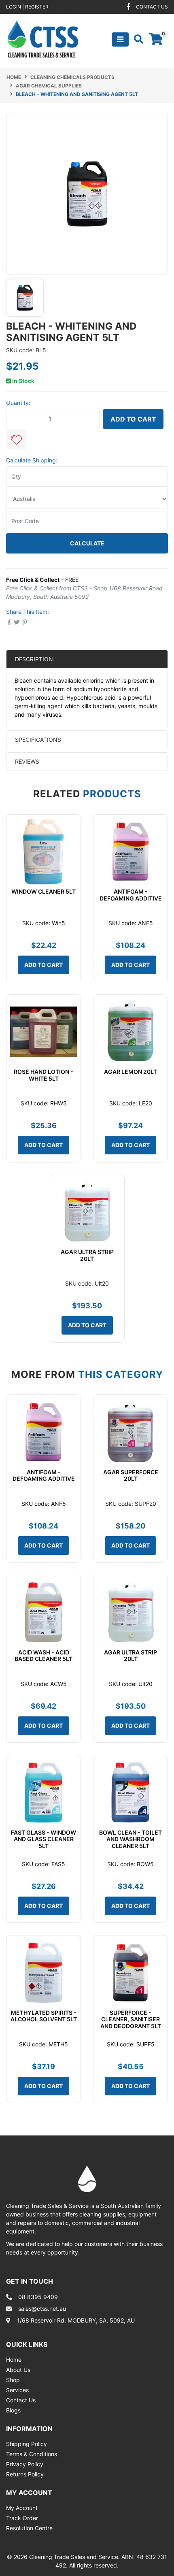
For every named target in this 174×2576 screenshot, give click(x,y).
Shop (13, 2380)
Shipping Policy (27, 2444)
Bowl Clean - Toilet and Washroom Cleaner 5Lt (130, 1839)
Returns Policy (25, 2474)
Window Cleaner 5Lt (43, 891)
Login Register (27, 7)
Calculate (87, 543)
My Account (22, 2508)
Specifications (38, 740)
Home (14, 2360)
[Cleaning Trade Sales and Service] (43, 39)
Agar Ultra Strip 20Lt (87, 1255)
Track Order (22, 2518)
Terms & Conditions (32, 2454)
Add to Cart (133, 419)
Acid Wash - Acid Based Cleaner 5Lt (43, 1656)
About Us (18, 2370)
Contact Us (21, 2400)
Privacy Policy (25, 2464)
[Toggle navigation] (120, 39)
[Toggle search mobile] (136, 39)
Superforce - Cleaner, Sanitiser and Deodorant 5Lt (131, 2019)
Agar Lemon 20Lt (130, 1072)
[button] (16, 439)
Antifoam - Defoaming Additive (131, 895)
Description (34, 659)
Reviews (28, 761)
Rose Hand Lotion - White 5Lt (43, 1075)
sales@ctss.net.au (42, 2309)
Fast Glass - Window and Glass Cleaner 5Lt (43, 1839)
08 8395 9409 (38, 2297)
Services (17, 2390)
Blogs (13, 2410)
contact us (152, 7)
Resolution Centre (29, 2528)
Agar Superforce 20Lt (131, 1475)
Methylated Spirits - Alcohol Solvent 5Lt (44, 2016)
